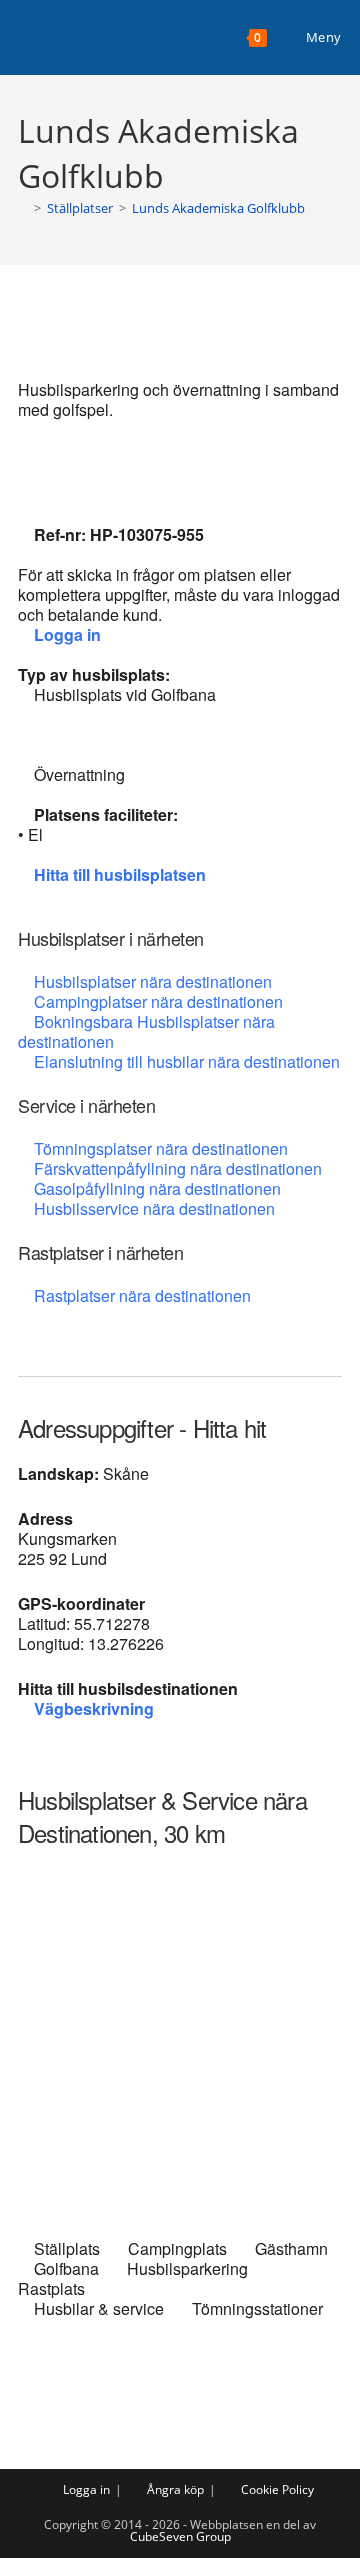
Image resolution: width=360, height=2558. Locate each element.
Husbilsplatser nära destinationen (153, 981)
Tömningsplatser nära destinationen (161, 1148)
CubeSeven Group (180, 2536)
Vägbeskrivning (94, 1708)
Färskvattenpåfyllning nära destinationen (178, 1168)
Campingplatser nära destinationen (158, 1001)
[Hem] (23, 208)
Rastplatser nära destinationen (142, 1295)
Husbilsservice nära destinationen (154, 1208)
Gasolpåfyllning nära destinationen (157, 1188)
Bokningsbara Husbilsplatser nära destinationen (146, 1031)
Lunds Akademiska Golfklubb (218, 208)
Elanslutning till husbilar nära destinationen (187, 1061)
